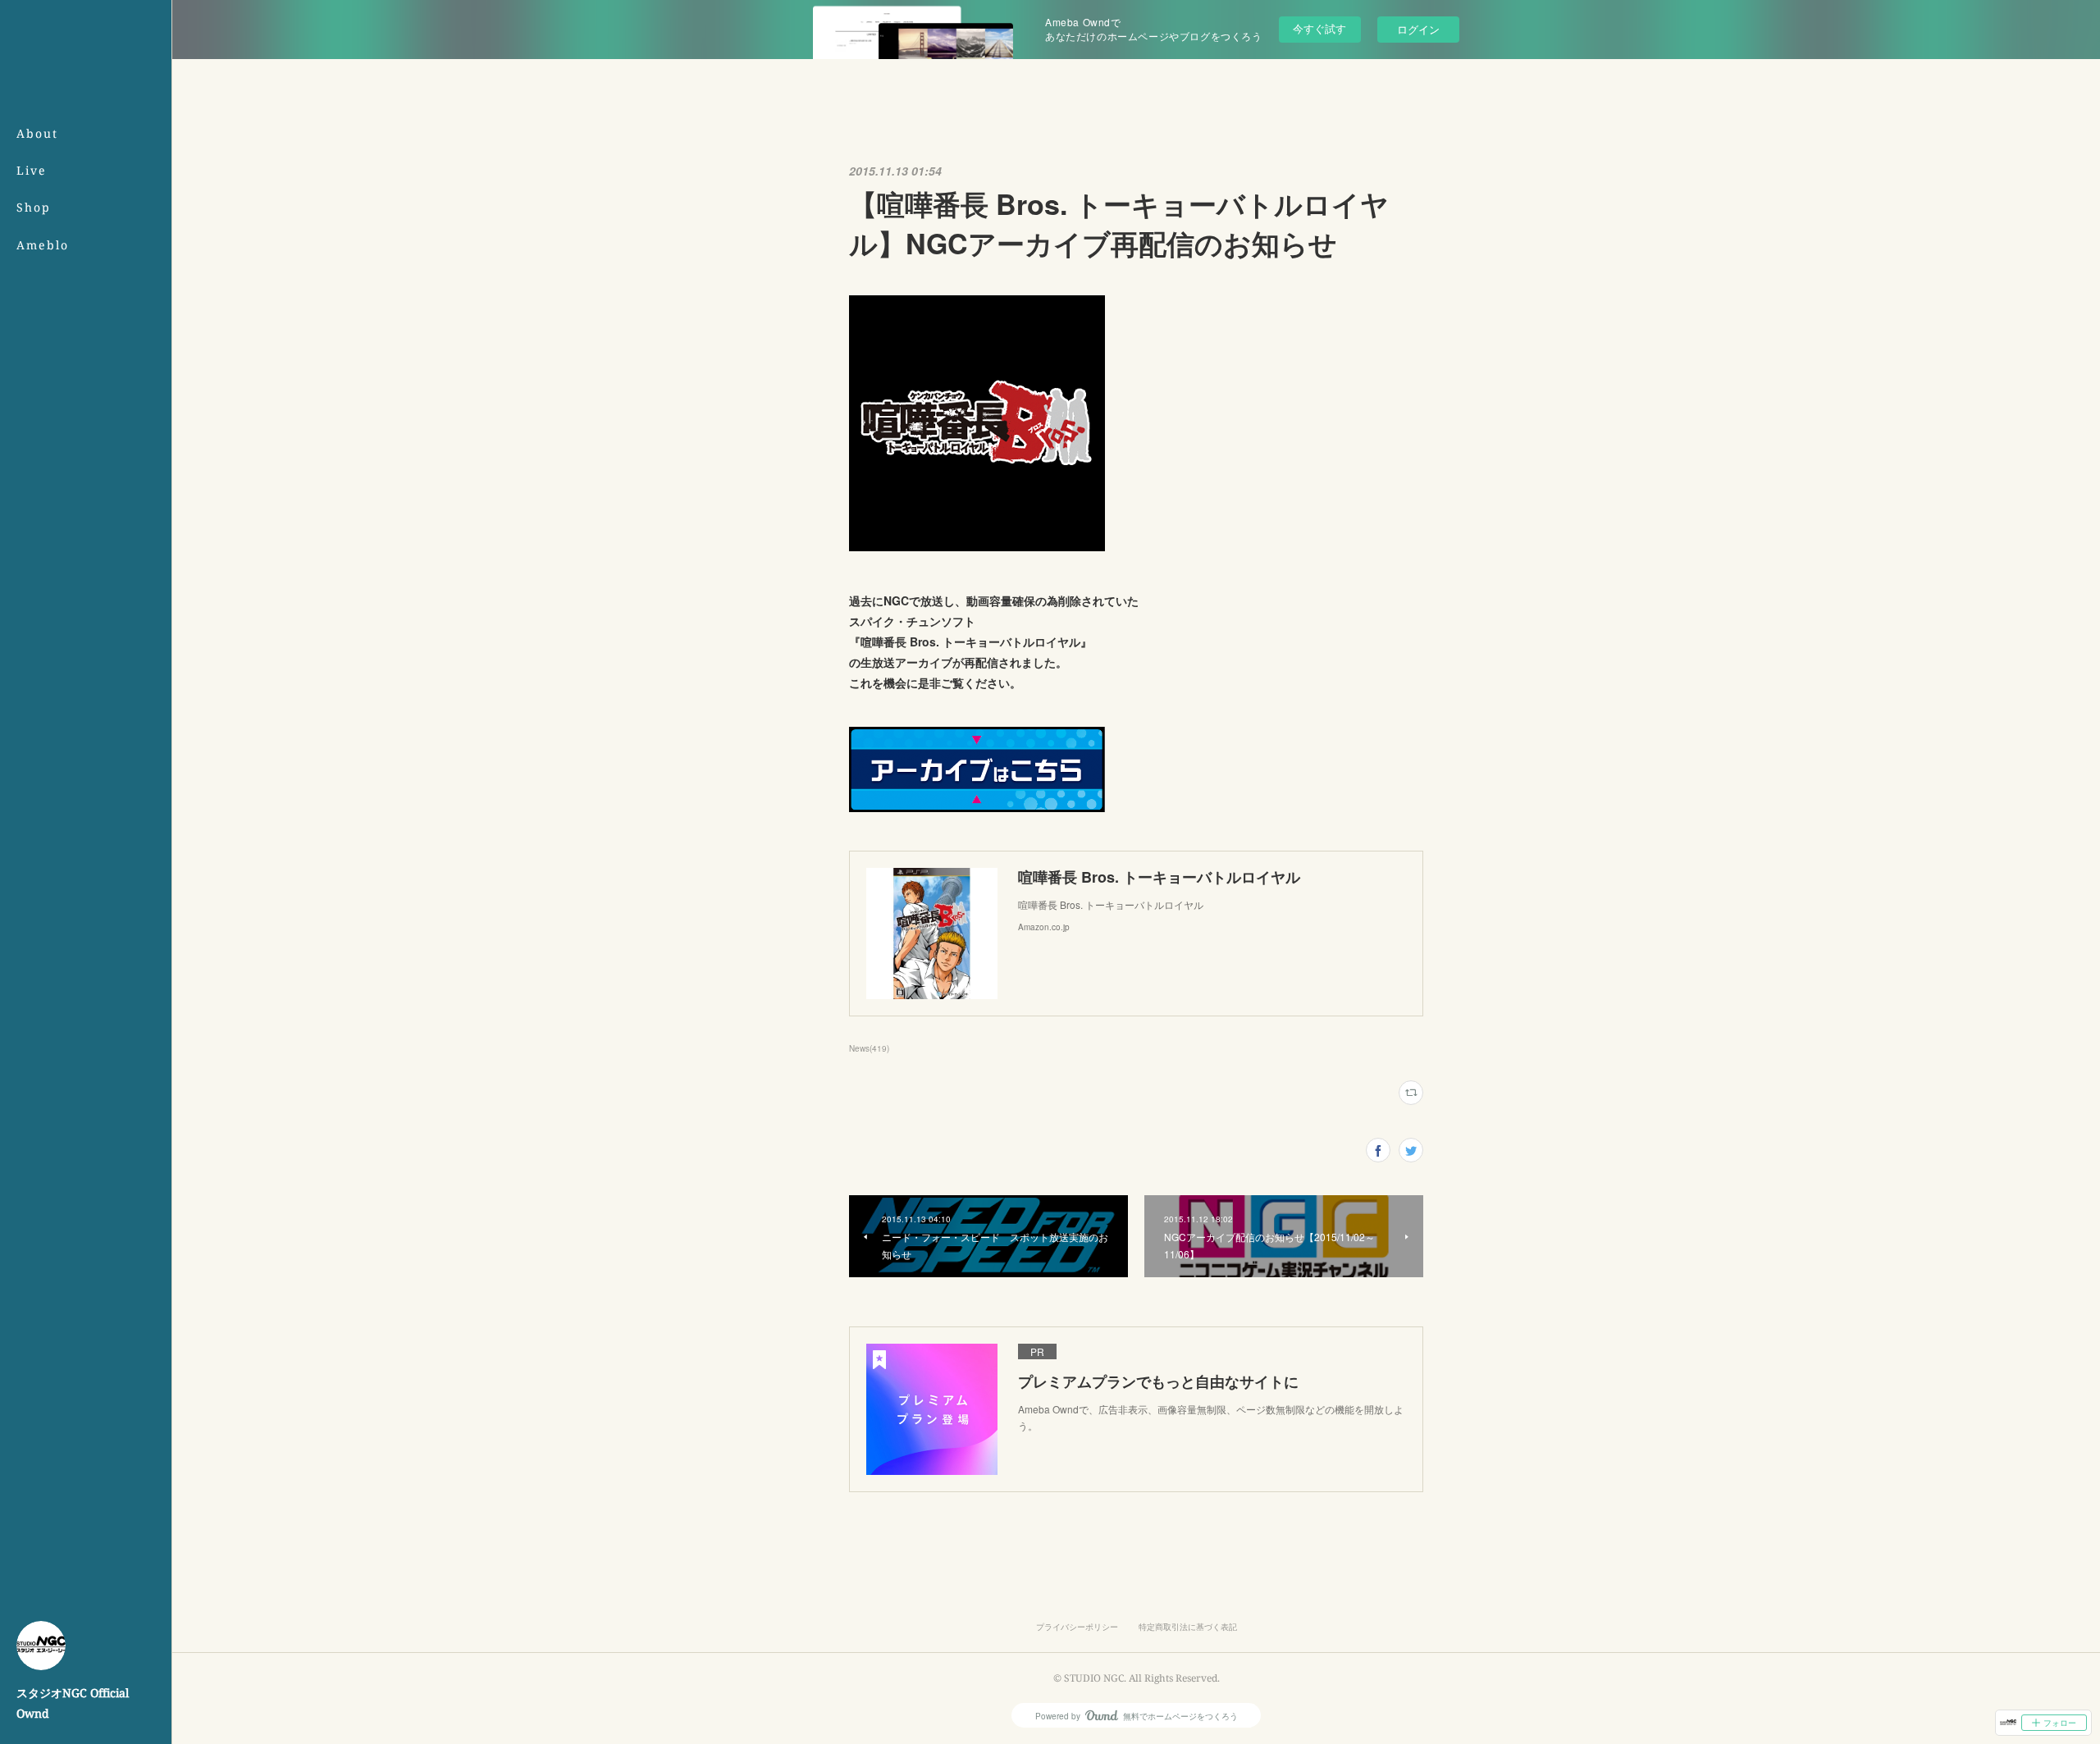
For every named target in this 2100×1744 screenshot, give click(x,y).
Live (32, 170)
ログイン (1418, 29)
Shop (34, 207)
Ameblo (43, 245)
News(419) (869, 1048)
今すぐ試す (1319, 28)
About (37, 133)
